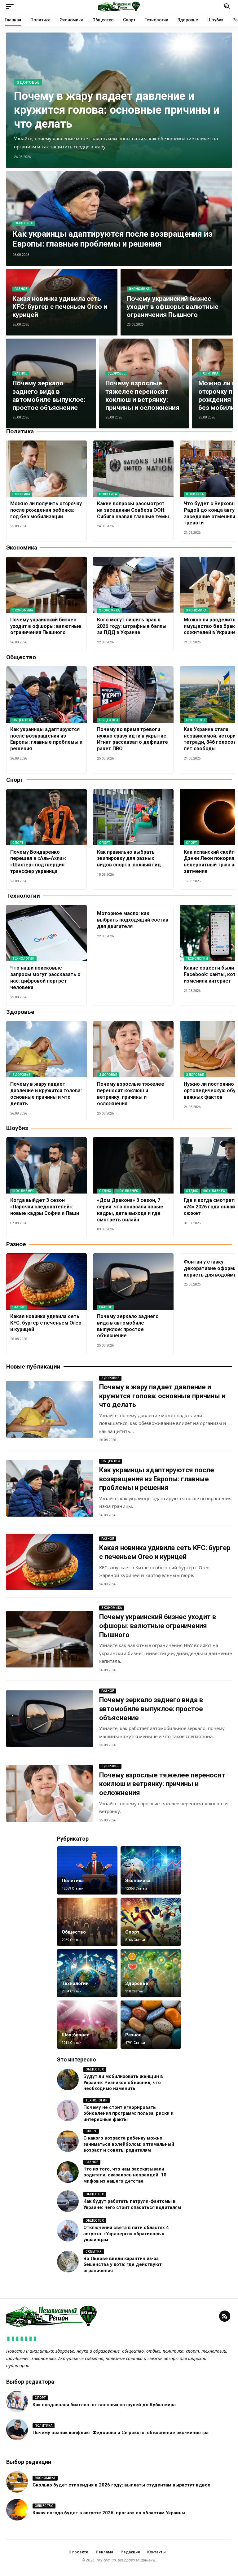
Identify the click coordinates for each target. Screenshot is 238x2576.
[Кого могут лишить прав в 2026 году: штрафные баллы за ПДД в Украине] (133, 585)
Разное (21, 289)
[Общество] (87, 1922)
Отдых (105, 1191)
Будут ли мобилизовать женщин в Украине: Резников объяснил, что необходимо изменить (123, 2082)
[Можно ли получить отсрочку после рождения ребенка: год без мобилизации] (46, 469)
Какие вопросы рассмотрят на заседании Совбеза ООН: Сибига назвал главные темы (133, 510)
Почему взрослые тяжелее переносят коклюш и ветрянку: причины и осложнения (162, 1784)
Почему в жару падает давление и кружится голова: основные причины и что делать (117, 110)
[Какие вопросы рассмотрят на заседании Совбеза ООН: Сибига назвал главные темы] (133, 469)
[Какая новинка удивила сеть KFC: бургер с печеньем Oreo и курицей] (46, 1281)
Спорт (18, 843)
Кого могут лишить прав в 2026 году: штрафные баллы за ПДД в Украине (132, 626)
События (94, 2252)
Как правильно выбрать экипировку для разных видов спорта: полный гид (129, 859)
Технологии (23, 959)
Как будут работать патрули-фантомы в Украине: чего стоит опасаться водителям (132, 2204)
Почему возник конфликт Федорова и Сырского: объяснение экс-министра (121, 2433)
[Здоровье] (151, 1973)
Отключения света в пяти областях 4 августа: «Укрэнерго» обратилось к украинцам (126, 2234)
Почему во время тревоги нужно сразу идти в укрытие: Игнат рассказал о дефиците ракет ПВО (132, 739)
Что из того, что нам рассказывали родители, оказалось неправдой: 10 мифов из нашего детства (125, 2175)
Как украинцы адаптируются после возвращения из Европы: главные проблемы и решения (112, 239)
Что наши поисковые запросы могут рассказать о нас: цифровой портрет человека (45, 977)
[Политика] (87, 1870)
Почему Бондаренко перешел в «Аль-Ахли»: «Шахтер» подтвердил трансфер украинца (38, 862)
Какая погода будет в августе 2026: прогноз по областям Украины (109, 2513)
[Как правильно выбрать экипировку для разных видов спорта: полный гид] (133, 817)
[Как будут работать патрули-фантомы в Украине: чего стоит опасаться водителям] (68, 2201)
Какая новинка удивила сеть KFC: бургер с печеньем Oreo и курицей (60, 307)
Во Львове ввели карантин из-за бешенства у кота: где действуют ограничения (123, 2265)
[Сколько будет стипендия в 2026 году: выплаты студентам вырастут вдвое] (17, 2482)
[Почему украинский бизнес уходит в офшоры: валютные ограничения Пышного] (46, 585)
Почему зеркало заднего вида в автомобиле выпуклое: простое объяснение (151, 1709)
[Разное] (151, 2025)
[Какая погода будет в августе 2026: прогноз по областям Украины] (17, 2510)
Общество (24, 223)
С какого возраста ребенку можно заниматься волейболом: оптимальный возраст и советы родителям (129, 2144)
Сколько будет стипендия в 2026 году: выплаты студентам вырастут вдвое (121, 2485)
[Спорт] (151, 1922)
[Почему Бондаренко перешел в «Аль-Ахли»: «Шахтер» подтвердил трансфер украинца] (46, 817)
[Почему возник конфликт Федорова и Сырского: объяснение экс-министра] (17, 2429)
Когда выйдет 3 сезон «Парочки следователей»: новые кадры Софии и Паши (45, 1207)
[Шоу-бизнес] (87, 2025)
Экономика (139, 289)
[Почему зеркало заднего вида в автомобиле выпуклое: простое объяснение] (133, 1281)
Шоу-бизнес (23, 1191)
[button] (11, 7)
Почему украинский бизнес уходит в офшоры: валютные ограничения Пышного (173, 307)
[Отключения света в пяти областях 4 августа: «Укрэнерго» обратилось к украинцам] (68, 2231)
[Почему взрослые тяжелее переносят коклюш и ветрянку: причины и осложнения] (133, 1049)
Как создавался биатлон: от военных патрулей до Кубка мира (104, 2405)
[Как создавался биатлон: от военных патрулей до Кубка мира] (17, 2402)
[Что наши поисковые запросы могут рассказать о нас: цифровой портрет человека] (46, 933)
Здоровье (28, 82)
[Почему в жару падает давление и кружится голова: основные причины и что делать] (46, 1049)
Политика (209, 373)
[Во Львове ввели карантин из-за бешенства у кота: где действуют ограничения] (68, 2262)
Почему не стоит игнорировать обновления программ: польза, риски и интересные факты (128, 2113)
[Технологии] (87, 1973)
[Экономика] (151, 1870)
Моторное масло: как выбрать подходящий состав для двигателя (133, 920)
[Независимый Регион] (119, 7)
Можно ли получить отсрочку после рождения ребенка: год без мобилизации (46, 510)
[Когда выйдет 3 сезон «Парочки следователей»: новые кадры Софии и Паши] (46, 1165)
